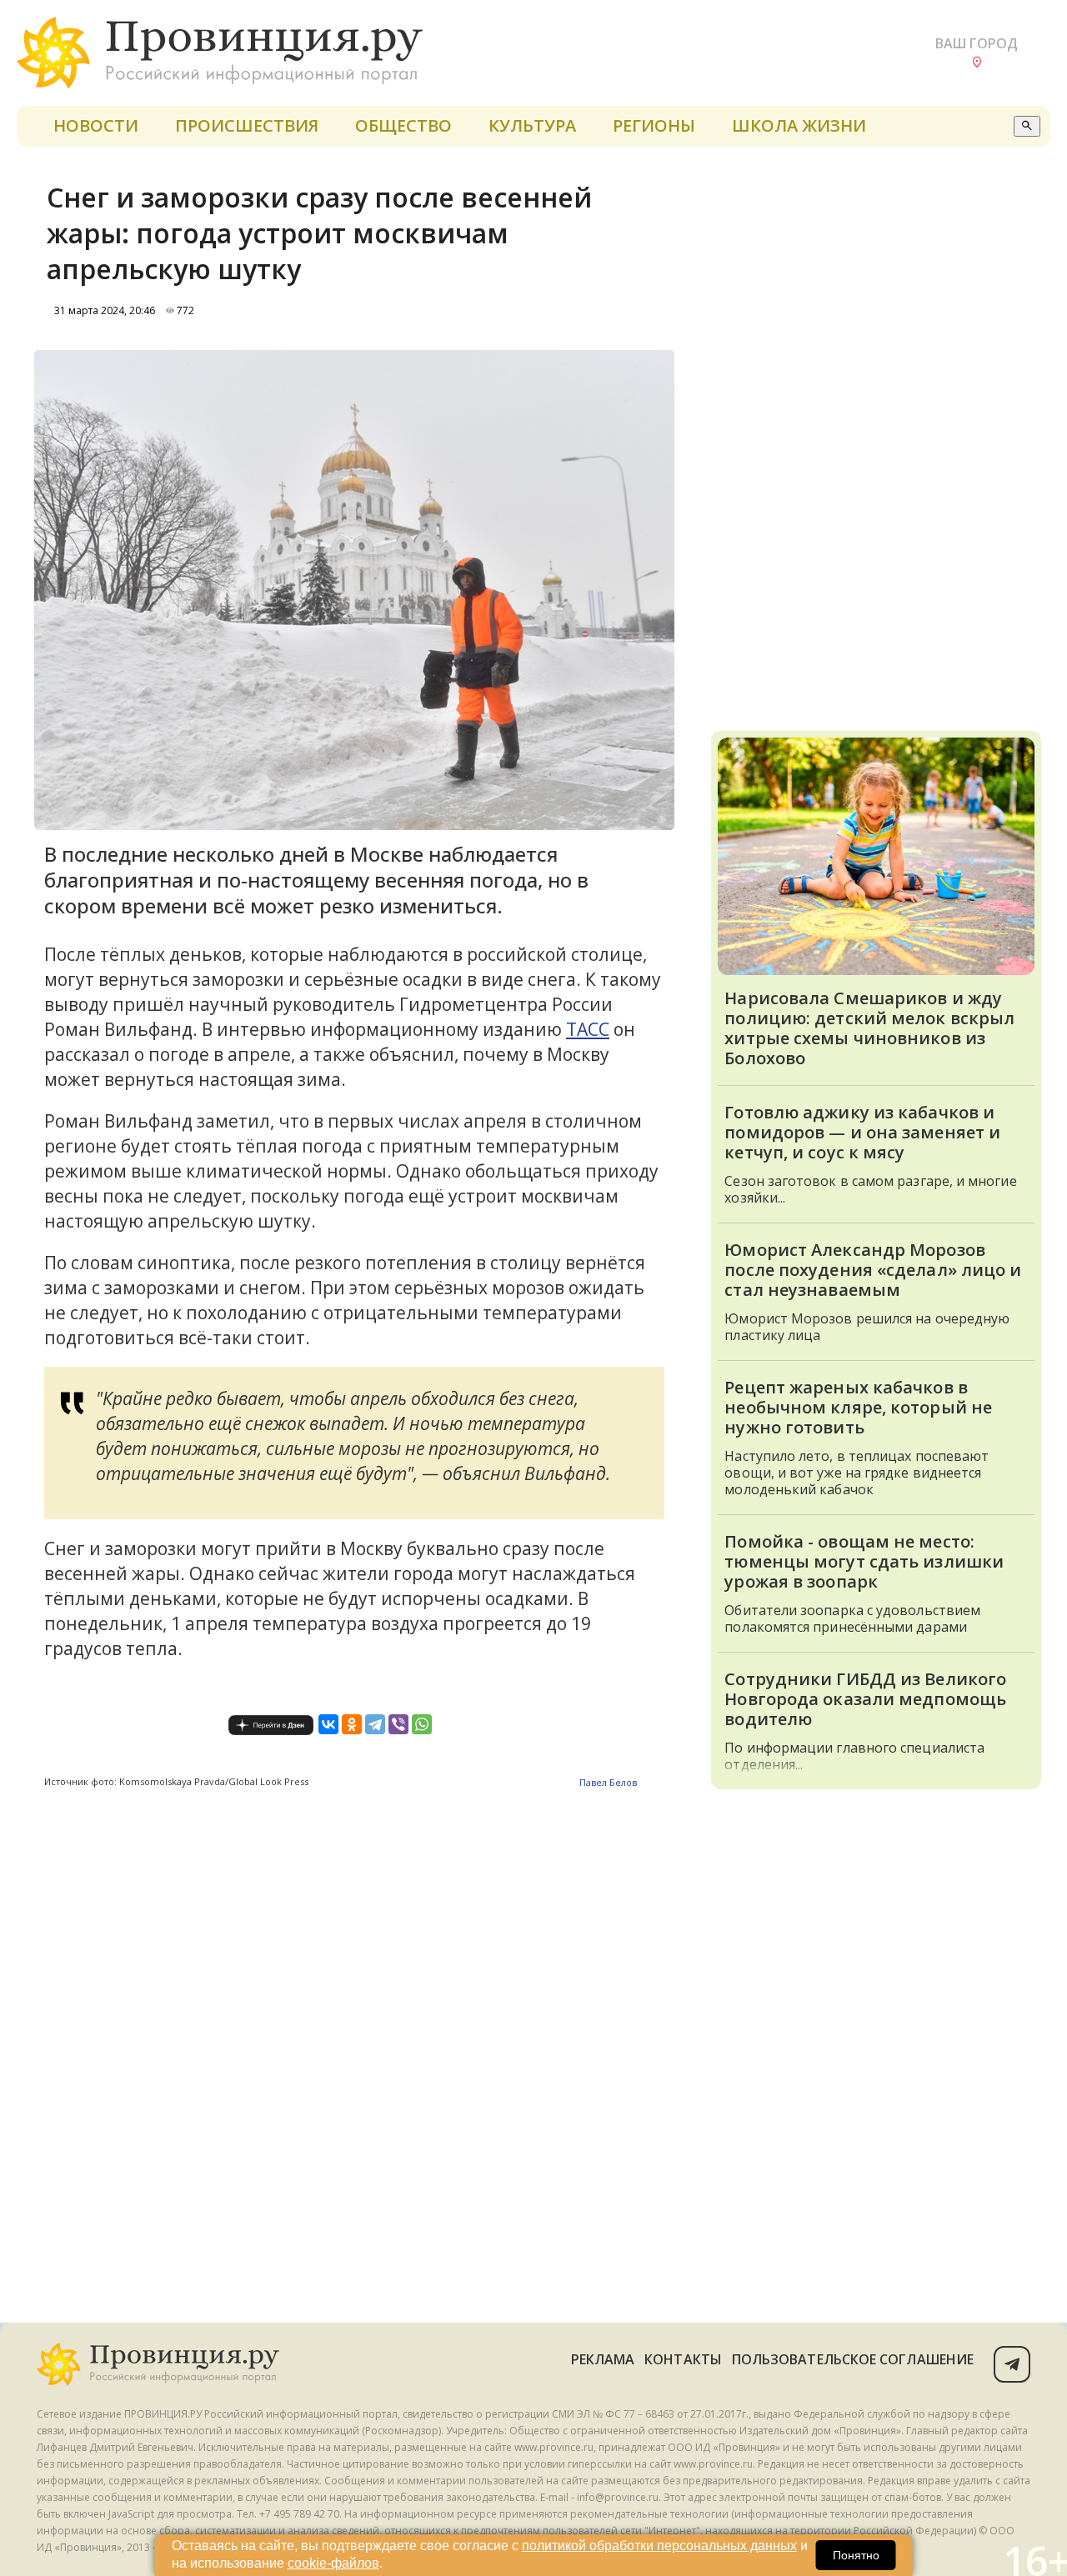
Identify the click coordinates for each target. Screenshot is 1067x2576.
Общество (403, 125)
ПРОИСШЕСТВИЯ (247, 125)
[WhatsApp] (422, 1724)
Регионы (654, 125)
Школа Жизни (799, 125)
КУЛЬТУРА (532, 125)
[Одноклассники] (352, 1724)
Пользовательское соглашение (853, 2359)
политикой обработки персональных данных (659, 2546)
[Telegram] (375, 1724)
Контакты (683, 2359)
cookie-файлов (333, 2563)
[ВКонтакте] (328, 1724)
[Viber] (398, 1724)
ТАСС (588, 1029)
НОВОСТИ (96, 125)
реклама (603, 2359)
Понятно (856, 2555)
